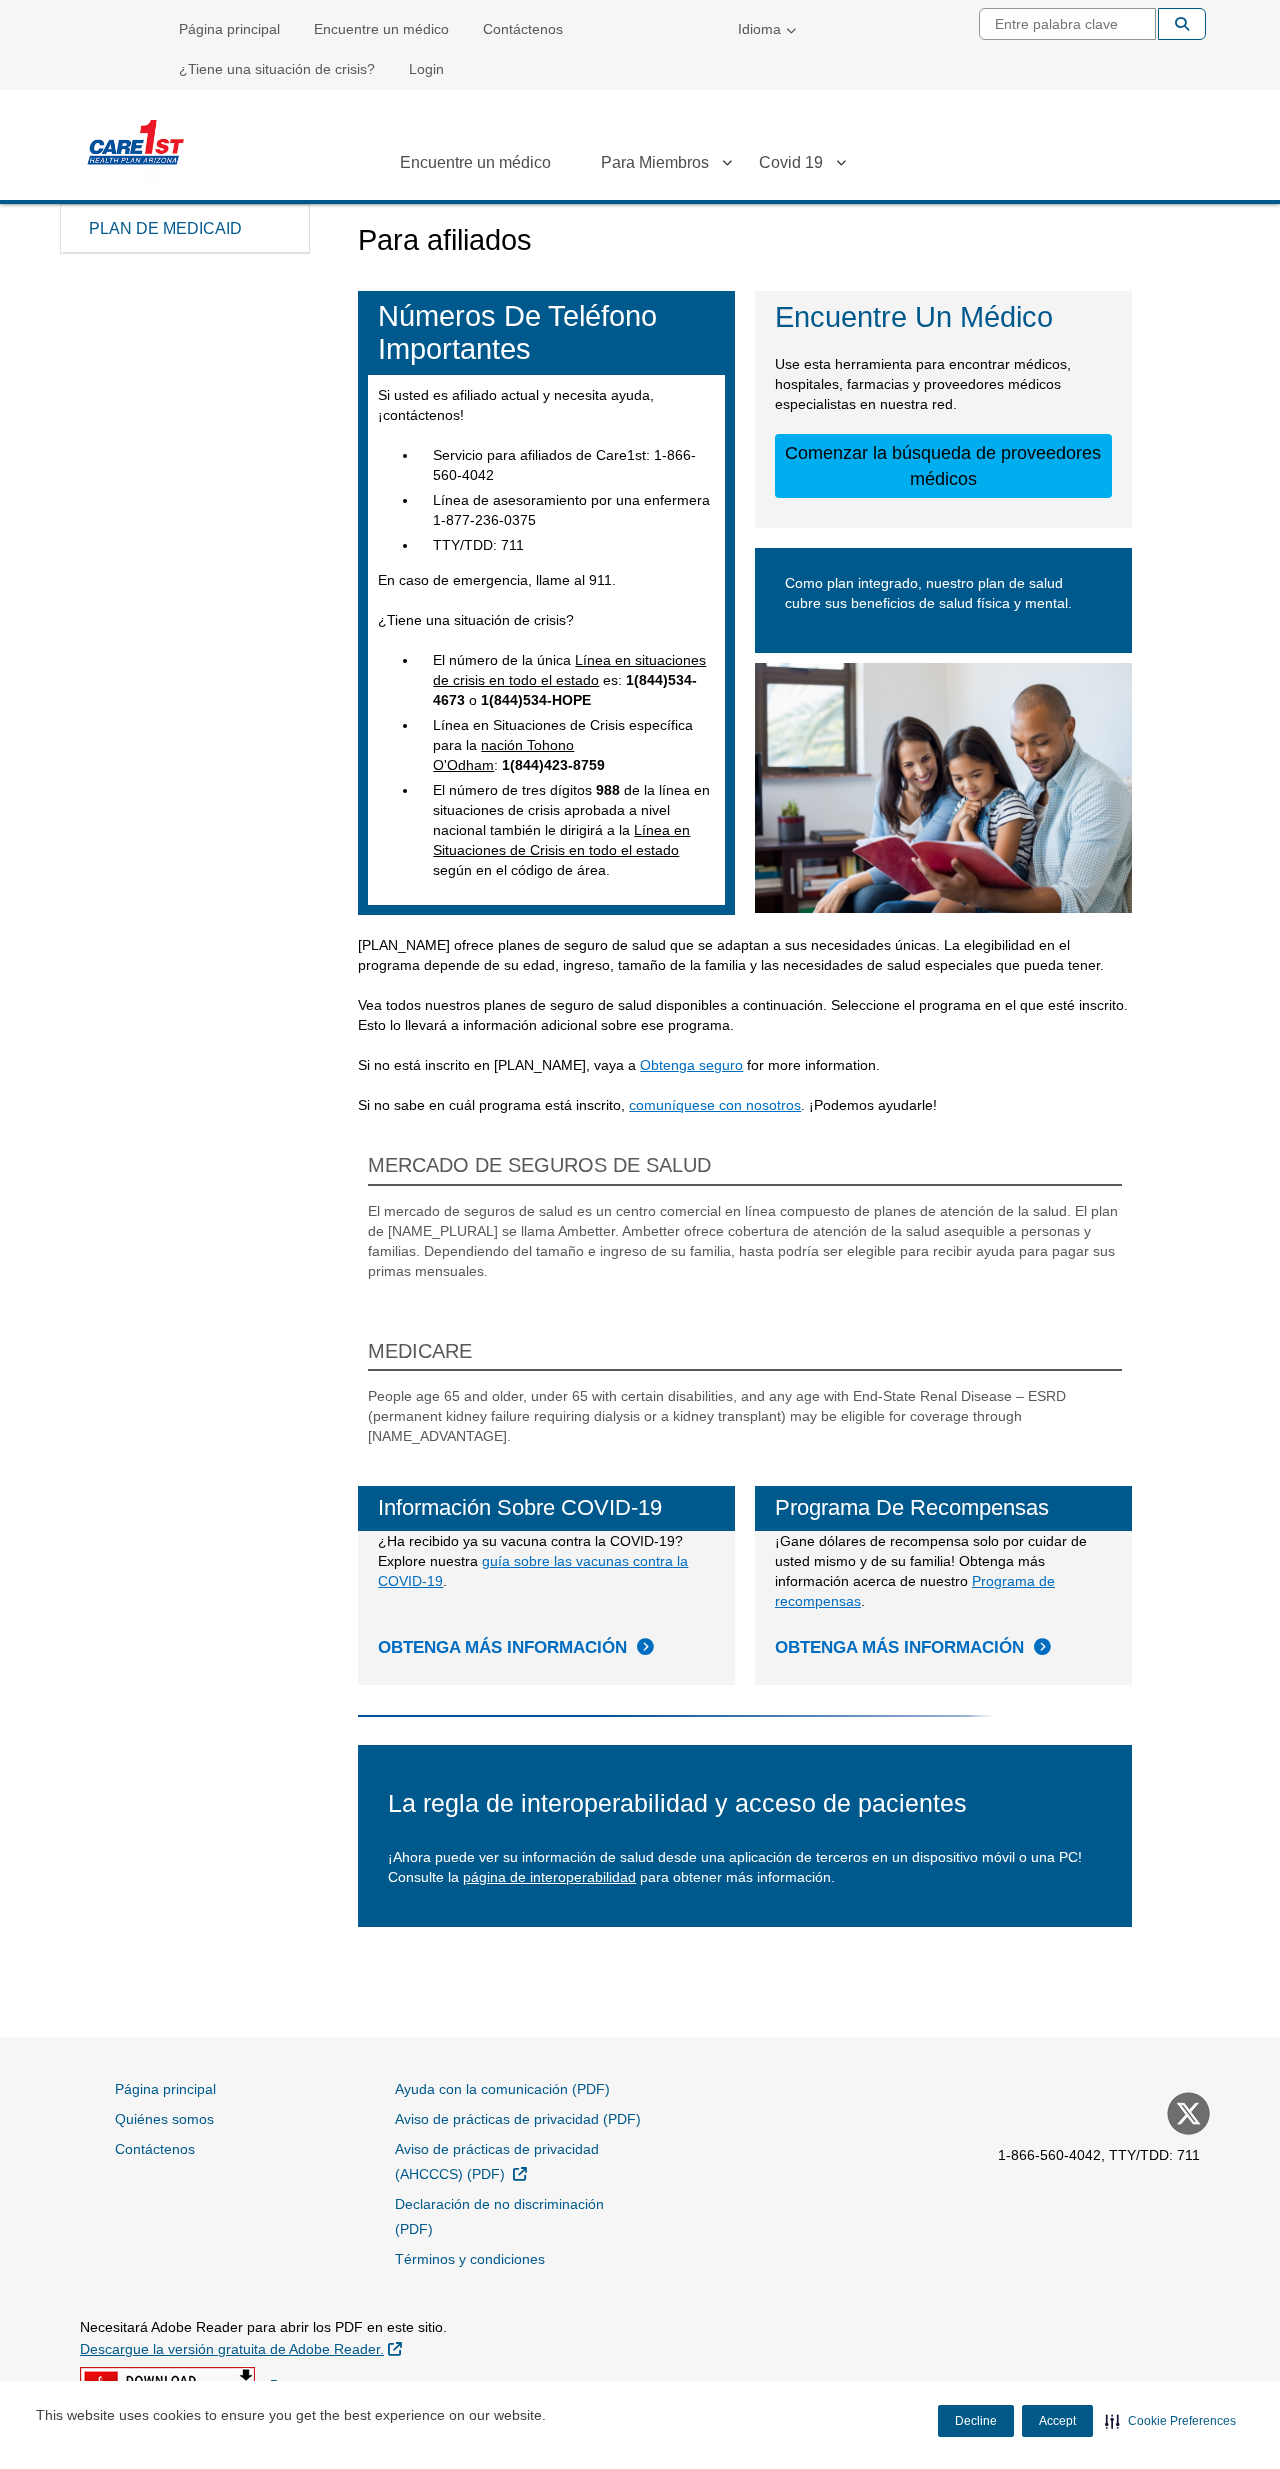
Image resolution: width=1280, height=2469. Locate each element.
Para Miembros (655, 162)
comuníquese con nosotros (715, 1105)
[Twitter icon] (1186, 2116)
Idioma (759, 29)
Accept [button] (1057, 2421)
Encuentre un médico (381, 29)
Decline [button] (976, 2421)
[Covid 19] (841, 166)
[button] (1170, 2421)
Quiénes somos (164, 2119)
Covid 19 (791, 162)
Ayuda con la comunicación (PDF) (502, 2089)
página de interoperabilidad (549, 1877)
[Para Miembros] (727, 166)
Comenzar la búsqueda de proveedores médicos (943, 466)
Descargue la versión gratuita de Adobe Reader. (241, 2348)
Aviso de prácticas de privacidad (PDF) (518, 2119)
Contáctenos (523, 29)
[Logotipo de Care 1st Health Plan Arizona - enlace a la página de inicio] (135, 147)
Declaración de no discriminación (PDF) (499, 2216)
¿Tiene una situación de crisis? (277, 69)
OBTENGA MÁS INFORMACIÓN (502, 1647)
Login (426, 69)
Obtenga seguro (691, 1065)
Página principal (229, 29)
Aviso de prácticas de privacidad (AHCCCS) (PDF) (500, 2161)
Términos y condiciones (470, 2259)
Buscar (1182, 24)
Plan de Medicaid (165, 228)
